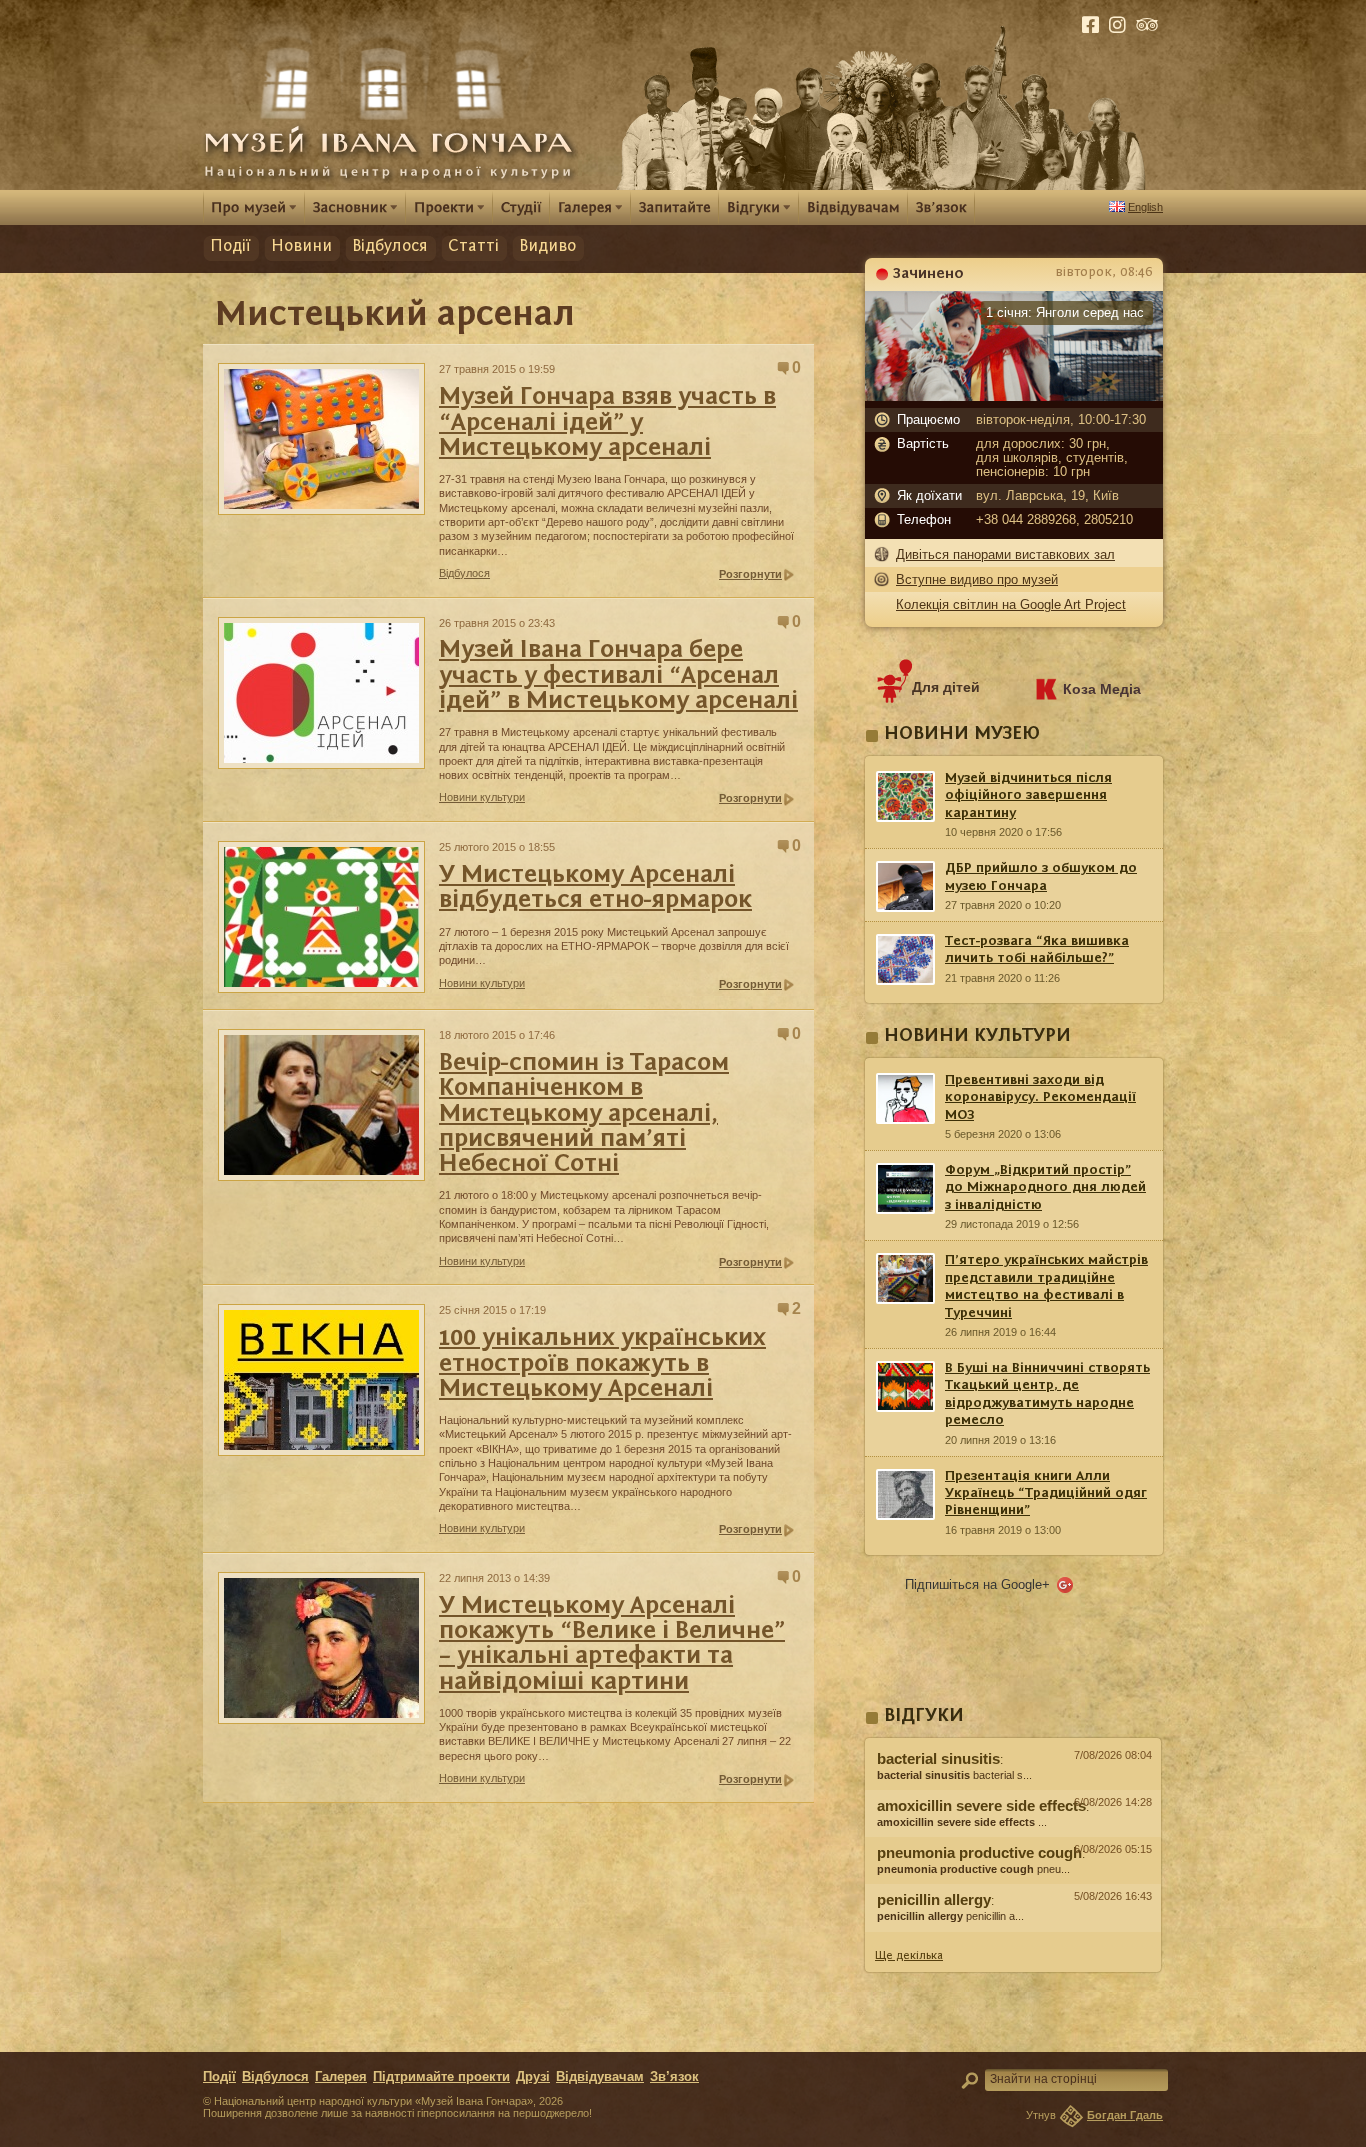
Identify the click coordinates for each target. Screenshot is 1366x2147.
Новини (301, 246)
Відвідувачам (600, 2077)
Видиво (547, 246)
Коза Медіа (1102, 689)
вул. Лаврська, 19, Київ (1047, 496)
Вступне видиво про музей (977, 579)
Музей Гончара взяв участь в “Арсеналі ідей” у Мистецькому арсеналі (607, 423)
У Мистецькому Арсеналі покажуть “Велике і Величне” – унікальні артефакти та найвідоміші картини (612, 1644)
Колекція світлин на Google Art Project (1011, 604)
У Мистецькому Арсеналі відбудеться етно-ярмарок (595, 888)
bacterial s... (954, 1775)
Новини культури (482, 797)
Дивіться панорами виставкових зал (1005, 554)
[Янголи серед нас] (1014, 396)
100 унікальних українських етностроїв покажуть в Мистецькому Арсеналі (602, 1364)
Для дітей (946, 687)
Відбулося (390, 246)
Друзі (533, 2077)
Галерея (341, 2077)
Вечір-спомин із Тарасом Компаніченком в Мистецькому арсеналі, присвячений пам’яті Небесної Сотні (584, 1114)
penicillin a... (950, 1916)
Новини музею (962, 734)
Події (230, 246)
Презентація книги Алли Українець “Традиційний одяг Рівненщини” (1046, 1493)
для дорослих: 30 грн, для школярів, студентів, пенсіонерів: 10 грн (1052, 458)
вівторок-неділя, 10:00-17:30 (1061, 420)
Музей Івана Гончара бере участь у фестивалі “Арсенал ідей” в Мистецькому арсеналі (618, 676)
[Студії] (521, 206)
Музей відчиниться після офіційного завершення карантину (1028, 795)
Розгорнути (750, 574)
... (962, 1822)
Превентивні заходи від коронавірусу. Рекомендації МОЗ (1040, 1097)
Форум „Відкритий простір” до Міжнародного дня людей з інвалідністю (1045, 1187)
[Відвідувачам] (853, 206)
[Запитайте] (675, 206)
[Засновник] (355, 207)
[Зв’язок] (941, 206)
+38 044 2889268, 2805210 (1054, 520)
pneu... (973, 1869)
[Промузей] (254, 207)
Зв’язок (674, 2077)
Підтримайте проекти (441, 2077)
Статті (473, 246)
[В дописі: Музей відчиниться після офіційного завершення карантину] (1013, 1937)
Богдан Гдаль (1125, 2115)
